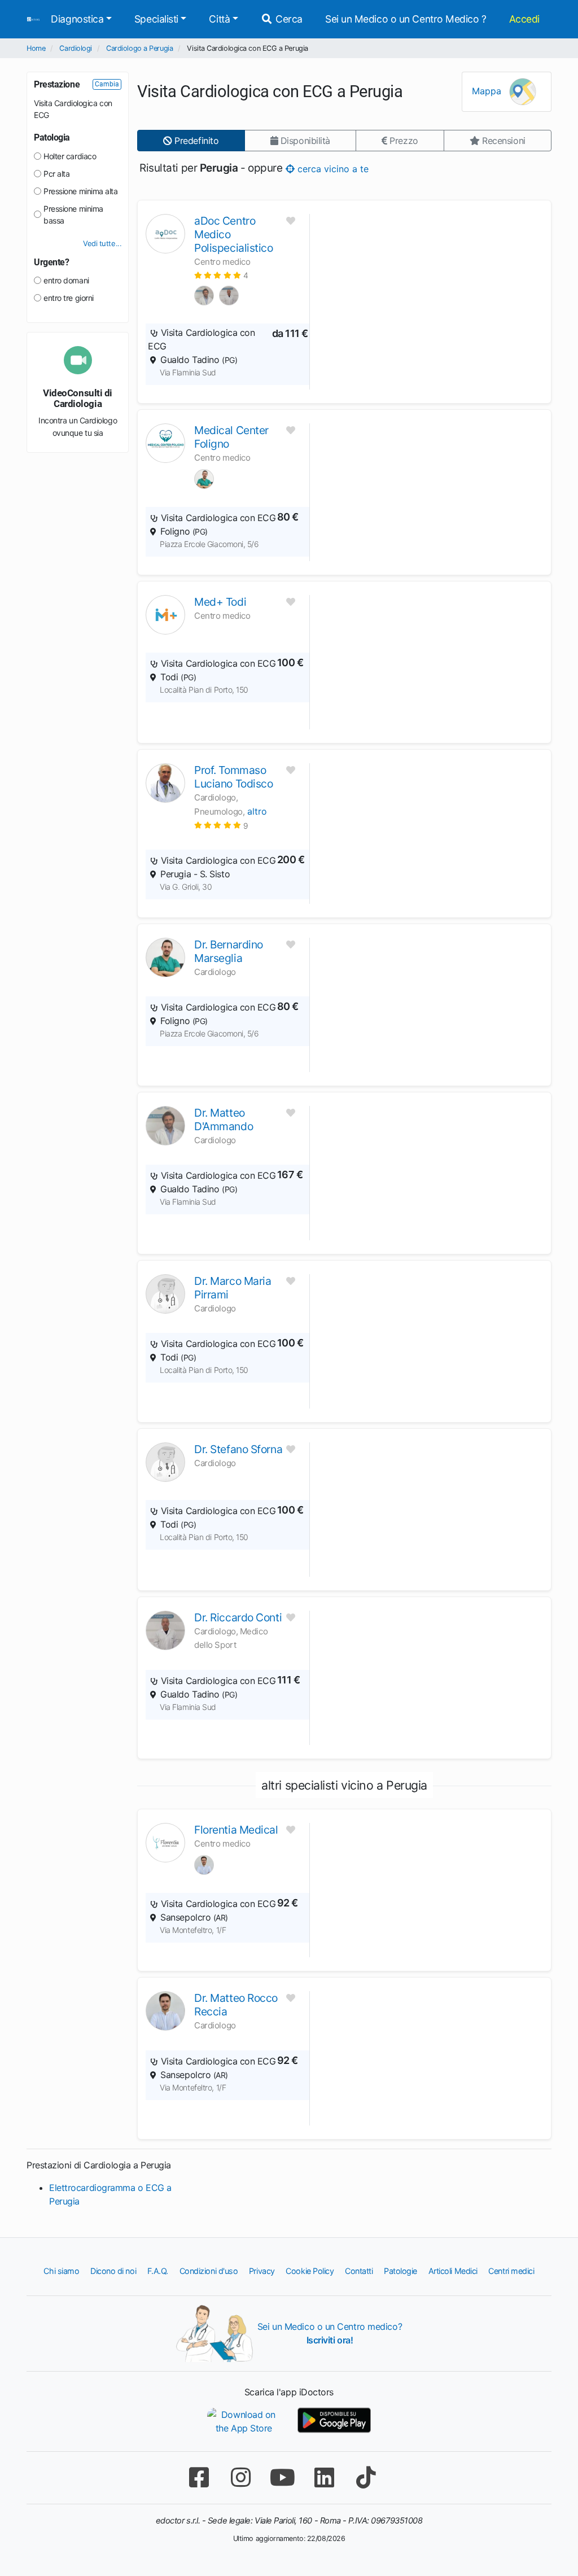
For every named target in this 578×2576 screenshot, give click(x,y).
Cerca (288, 19)
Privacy (262, 2271)
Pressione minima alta (81, 191)
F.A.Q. (158, 2271)
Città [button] (219, 19)
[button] (221, 275)
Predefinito (196, 141)
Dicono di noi (113, 2271)
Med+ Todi (220, 602)
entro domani (66, 280)
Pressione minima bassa (73, 215)
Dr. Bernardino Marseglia (229, 951)
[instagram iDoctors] (240, 2477)
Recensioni (503, 141)
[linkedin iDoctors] (324, 2477)
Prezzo (403, 141)
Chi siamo (61, 2271)
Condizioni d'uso (209, 2271)
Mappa (488, 91)
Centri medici (511, 2271)
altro (257, 811)
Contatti (359, 2271)
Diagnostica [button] (77, 19)
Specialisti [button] (156, 19)
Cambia (107, 84)
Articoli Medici (453, 2271)
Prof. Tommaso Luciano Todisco (233, 777)
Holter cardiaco (70, 156)
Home (36, 48)
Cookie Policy (310, 2271)
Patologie (400, 2271)
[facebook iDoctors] (199, 2477)
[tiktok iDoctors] (366, 2477)
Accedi (524, 19)
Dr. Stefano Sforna (238, 1449)
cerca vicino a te (332, 168)
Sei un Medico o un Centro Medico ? (406, 19)
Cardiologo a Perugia (139, 48)
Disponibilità (304, 141)
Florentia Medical (236, 1830)
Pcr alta (56, 174)
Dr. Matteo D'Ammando (224, 1119)
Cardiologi (76, 48)
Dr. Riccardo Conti (238, 1617)
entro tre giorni (69, 298)
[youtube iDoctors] (282, 2477)
